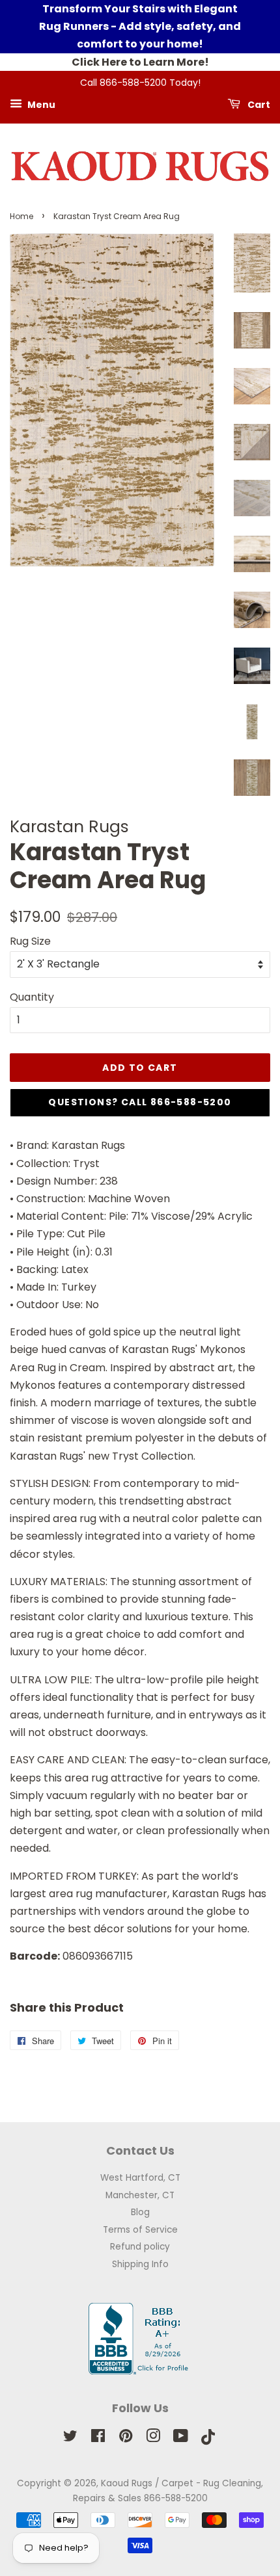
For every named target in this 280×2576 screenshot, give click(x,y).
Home (21, 216)
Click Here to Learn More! (140, 62)
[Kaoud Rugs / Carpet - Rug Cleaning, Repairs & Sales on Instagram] (153, 2438)
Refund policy (140, 2247)
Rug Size (30, 941)
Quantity (32, 997)
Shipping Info (140, 2264)
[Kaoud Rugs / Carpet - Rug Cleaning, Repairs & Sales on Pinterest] (126, 2438)
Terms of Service (140, 2230)
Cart (258, 104)
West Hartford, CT (140, 2178)
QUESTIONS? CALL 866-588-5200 (140, 1102)
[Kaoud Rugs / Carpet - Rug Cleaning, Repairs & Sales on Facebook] (98, 2438)
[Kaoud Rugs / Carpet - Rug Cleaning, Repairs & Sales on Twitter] (70, 2438)
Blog (140, 2212)
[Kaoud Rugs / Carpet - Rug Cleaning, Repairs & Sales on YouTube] (181, 2438)
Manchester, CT (140, 2195)
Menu (40, 104)
